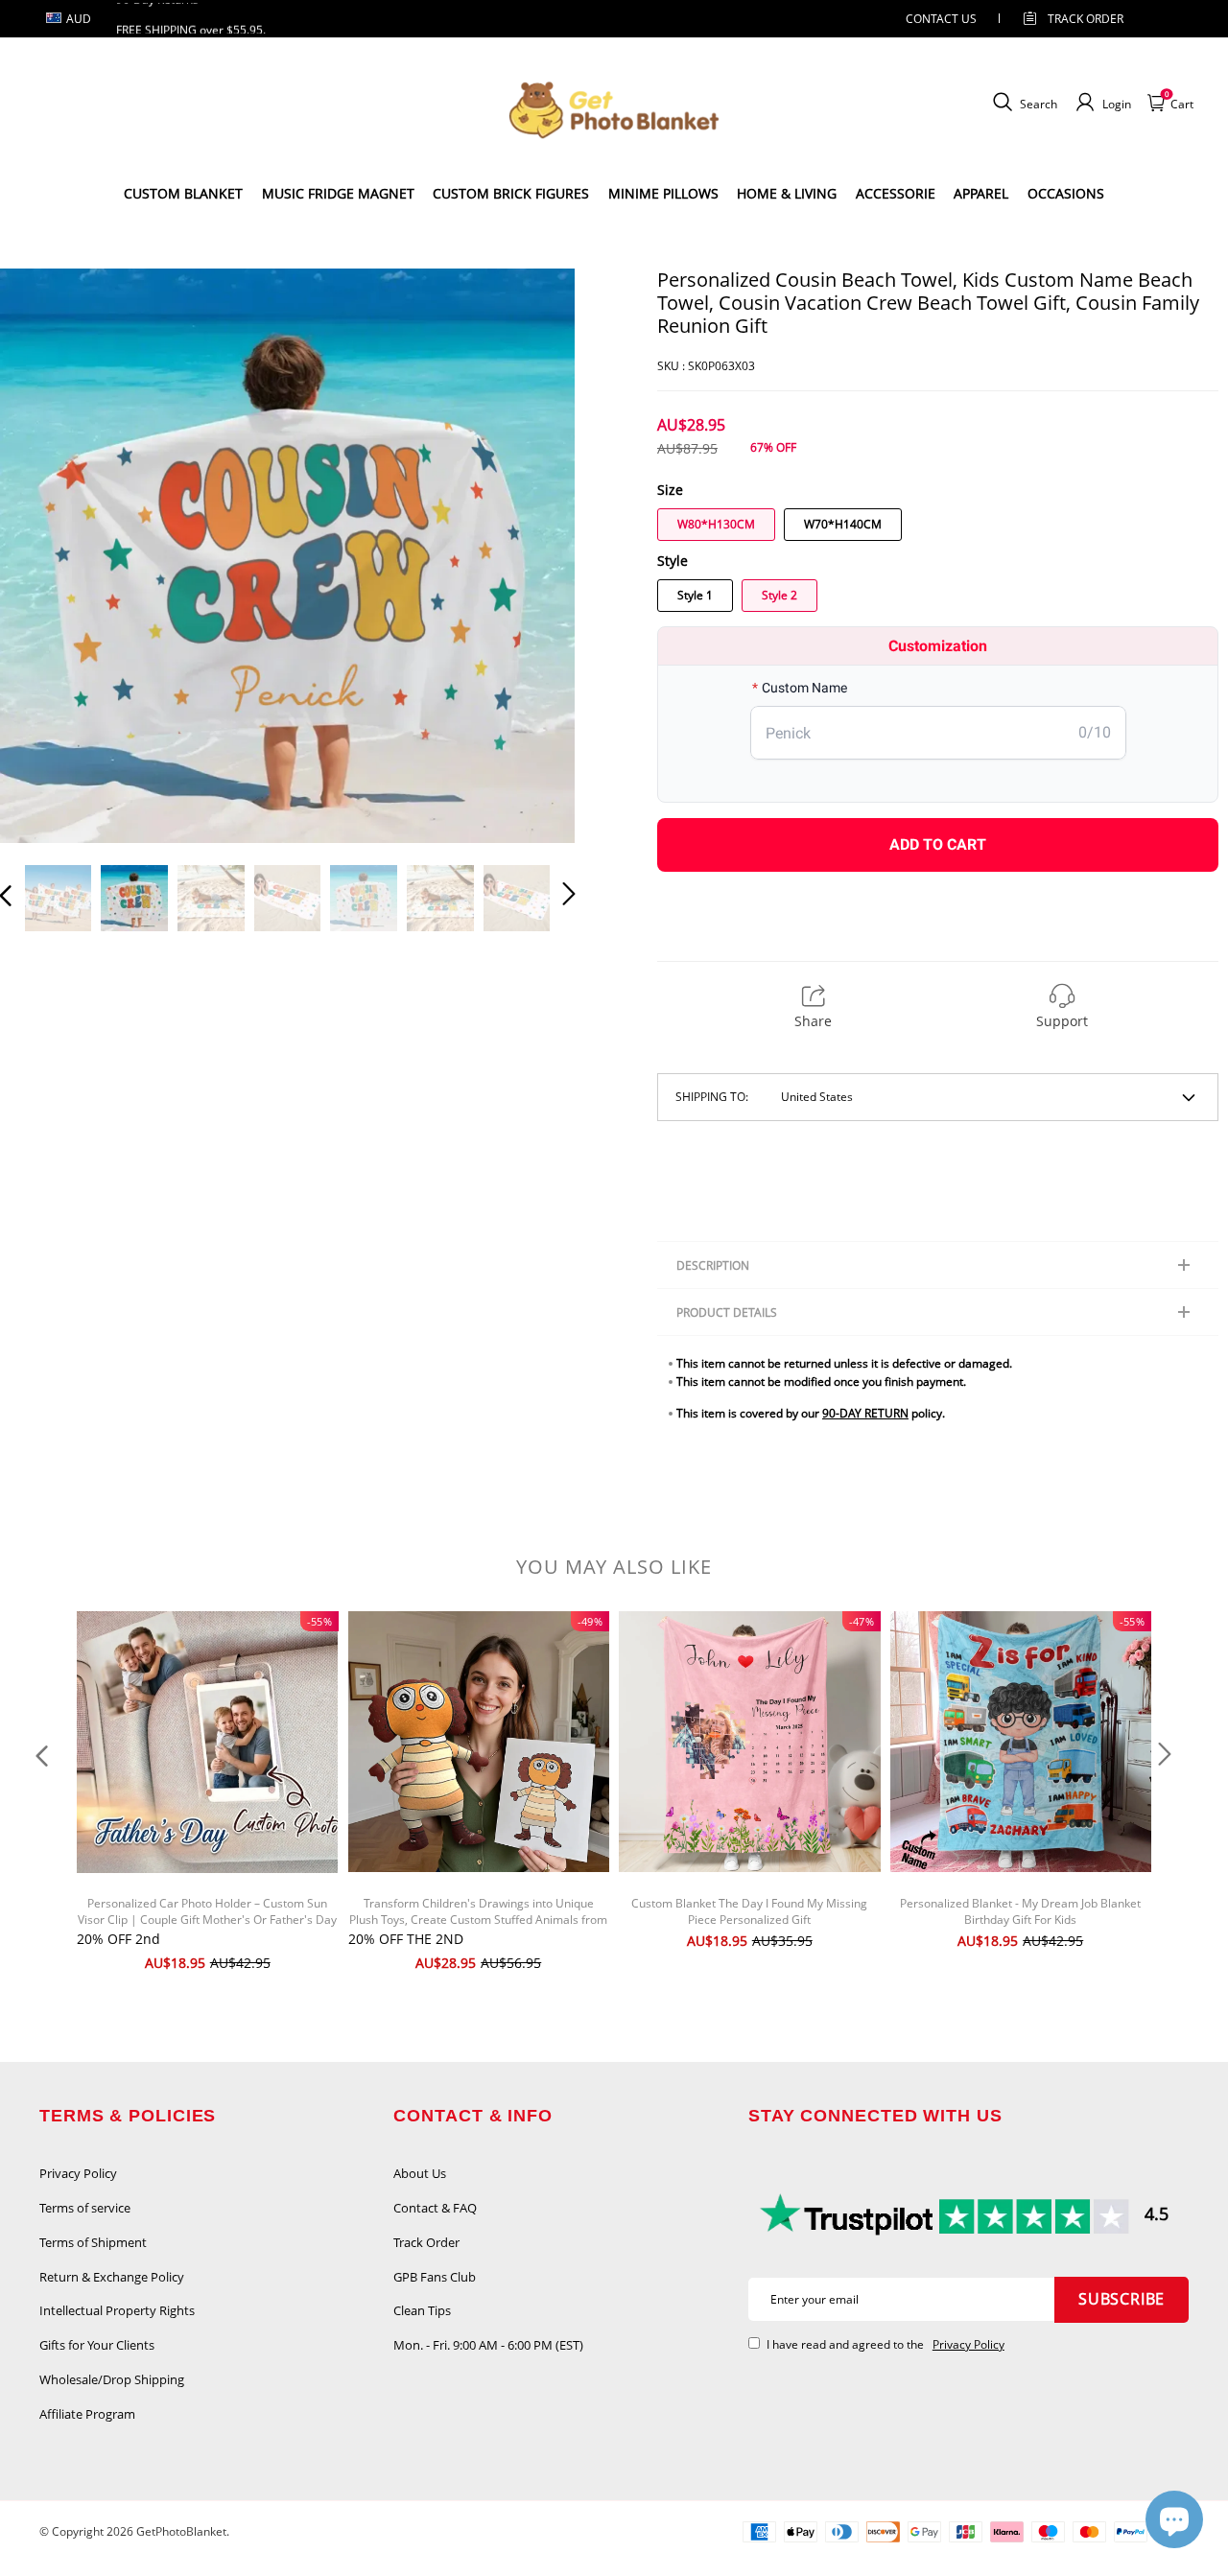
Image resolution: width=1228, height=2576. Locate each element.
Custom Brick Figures (511, 193)
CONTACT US (941, 19)
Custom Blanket (183, 193)
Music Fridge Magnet (338, 193)
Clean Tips (422, 2310)
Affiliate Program (87, 2414)
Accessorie (896, 193)
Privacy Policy (78, 2173)
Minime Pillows (663, 193)
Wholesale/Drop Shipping (112, 2379)
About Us (420, 2173)
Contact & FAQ (435, 2208)
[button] (44, 555)
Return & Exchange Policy (112, 2277)
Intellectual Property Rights (117, 2310)
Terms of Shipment (93, 2242)
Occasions (1066, 193)
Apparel (981, 193)
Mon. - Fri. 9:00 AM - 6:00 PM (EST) (488, 2345)
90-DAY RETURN (865, 1413)
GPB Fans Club (435, 2277)
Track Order (1086, 19)
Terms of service (85, 2208)
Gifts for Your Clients (97, 2345)
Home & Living (787, 193)
